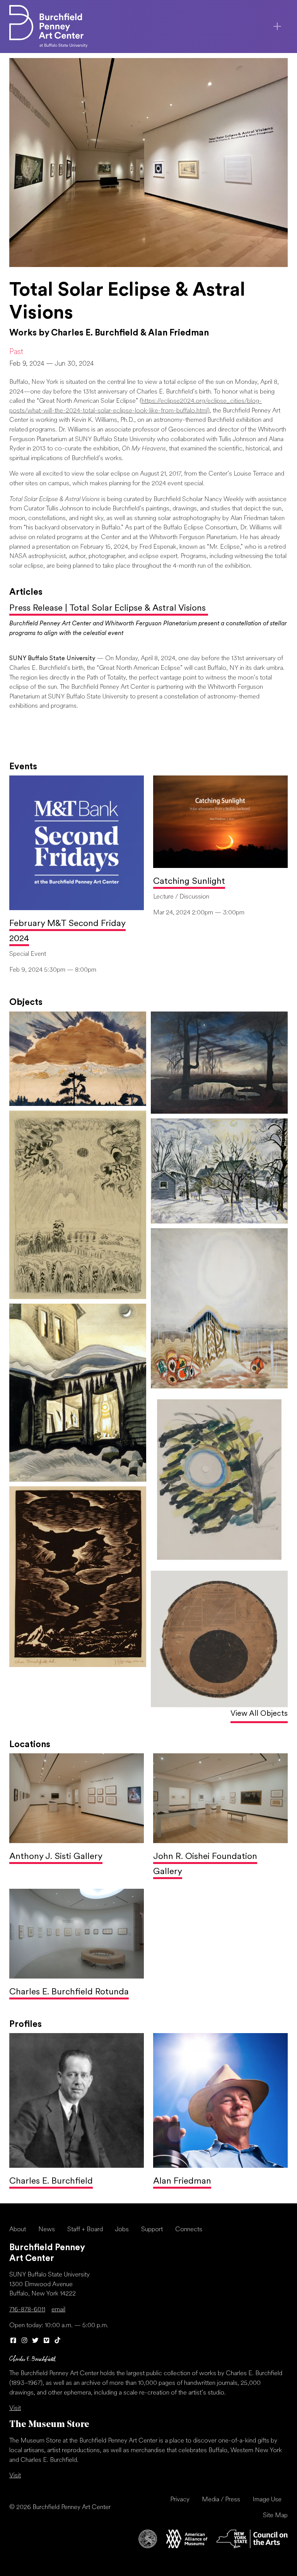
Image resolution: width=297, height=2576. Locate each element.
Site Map (275, 2516)
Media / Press (221, 2500)
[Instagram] (25, 2341)
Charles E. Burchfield (51, 2181)
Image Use (267, 2500)
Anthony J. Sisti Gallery (56, 1857)
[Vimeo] (47, 2341)
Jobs (122, 2230)
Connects (189, 2230)
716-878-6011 (27, 2310)
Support (152, 2230)
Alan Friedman (182, 2181)
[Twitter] (35, 2341)
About (18, 2230)
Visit (15, 2408)
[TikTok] (57, 2341)
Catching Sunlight (189, 882)
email (58, 2310)
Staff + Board (85, 2230)
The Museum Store (49, 2425)
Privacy (180, 2500)
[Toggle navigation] (277, 26)
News (47, 2230)
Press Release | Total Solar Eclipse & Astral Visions (109, 608)
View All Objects (259, 1714)
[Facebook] (13, 2341)
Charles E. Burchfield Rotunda (69, 1992)
